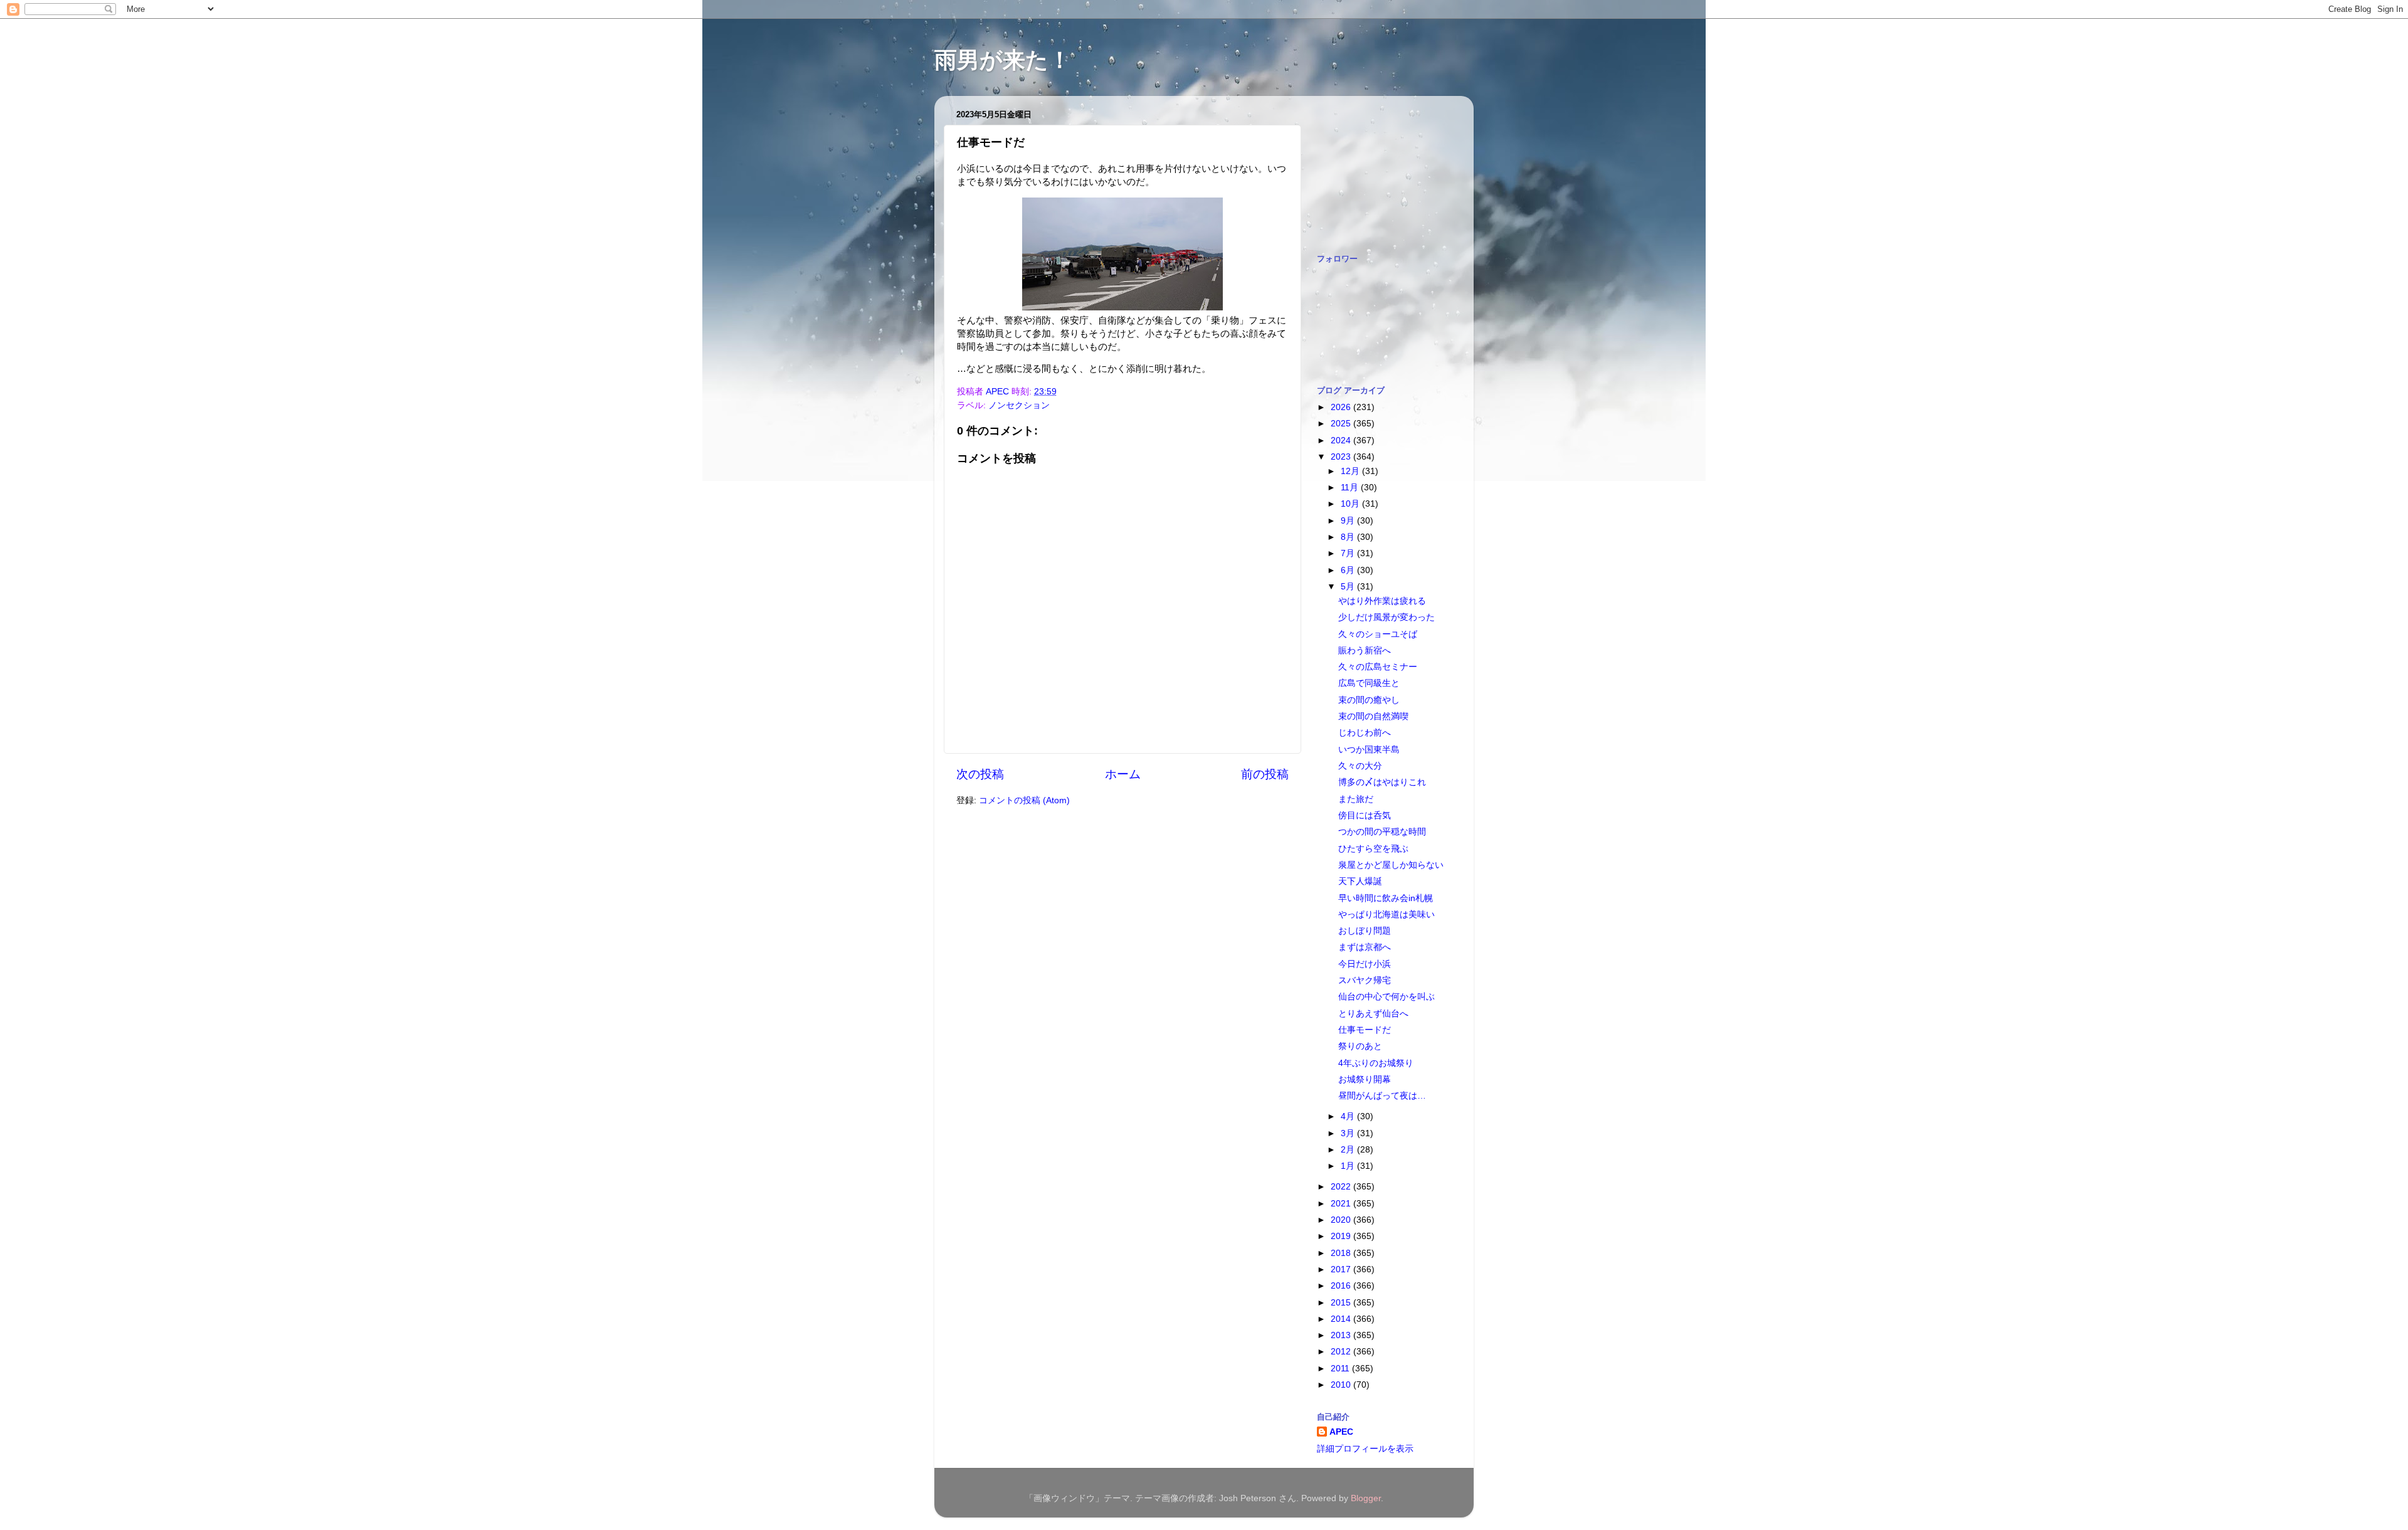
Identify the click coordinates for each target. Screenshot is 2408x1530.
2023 (1342, 457)
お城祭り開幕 (1365, 1079)
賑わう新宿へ (1365, 651)
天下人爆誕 (1360, 881)
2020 (1342, 1220)
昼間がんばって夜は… (1382, 1096)
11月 (1351, 488)
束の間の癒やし (1369, 700)
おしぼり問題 (1365, 931)
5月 (1349, 587)
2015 (1342, 1303)
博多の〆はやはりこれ (1382, 782)
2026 (1342, 407)
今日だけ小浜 (1365, 964)
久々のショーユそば (1378, 634)
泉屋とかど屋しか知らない (1391, 865)
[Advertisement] (1380, 168)
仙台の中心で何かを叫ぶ (1386, 997)
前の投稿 (1265, 774)
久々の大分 (1360, 766)
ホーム (1123, 774)
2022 (1342, 1187)
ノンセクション (1019, 405)
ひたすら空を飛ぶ (1373, 849)
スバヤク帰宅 (1365, 980)
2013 (1342, 1335)
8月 (1349, 537)
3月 (1349, 1133)
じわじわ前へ (1365, 733)
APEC (1341, 1432)
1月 (1349, 1166)
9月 (1349, 521)
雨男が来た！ (1003, 60)
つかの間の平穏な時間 (1382, 832)
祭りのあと (1360, 1046)
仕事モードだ (1365, 1030)
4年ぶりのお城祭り (1376, 1063)
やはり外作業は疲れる (1382, 601)
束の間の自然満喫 (1373, 716)
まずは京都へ (1365, 947)
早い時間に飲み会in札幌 (1386, 898)
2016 (1342, 1286)
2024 (1342, 441)
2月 (1349, 1150)
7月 (1349, 553)
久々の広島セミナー (1378, 667)
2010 (1342, 1385)
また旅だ (1356, 799)
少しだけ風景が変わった (1386, 617)
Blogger (1366, 1498)
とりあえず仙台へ (1373, 1014)
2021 (1342, 1204)
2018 (1342, 1253)
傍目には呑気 (1365, 815)
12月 (1351, 471)
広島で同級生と (1369, 683)
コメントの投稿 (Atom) (1024, 800)
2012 (1342, 1352)
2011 (1341, 1369)
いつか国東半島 (1369, 750)
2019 (1342, 1236)
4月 (1349, 1116)
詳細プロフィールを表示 (1365, 1449)
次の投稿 (980, 774)
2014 (1342, 1319)
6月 (1349, 570)
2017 (1342, 1269)
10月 (1351, 504)
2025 (1342, 424)
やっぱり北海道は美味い (1386, 915)
